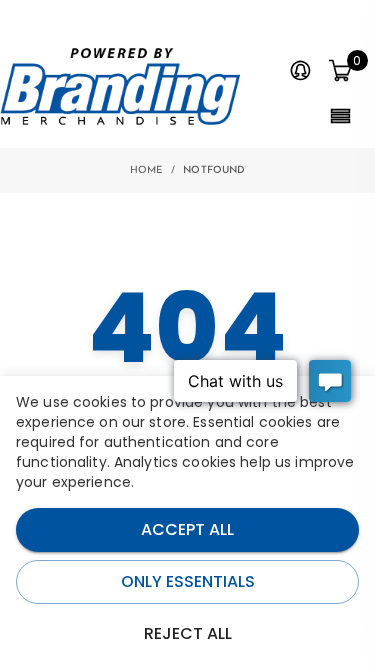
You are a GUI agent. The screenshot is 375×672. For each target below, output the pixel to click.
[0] (340, 72)
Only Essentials (188, 581)
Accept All (187, 529)
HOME (147, 170)
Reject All (188, 633)
